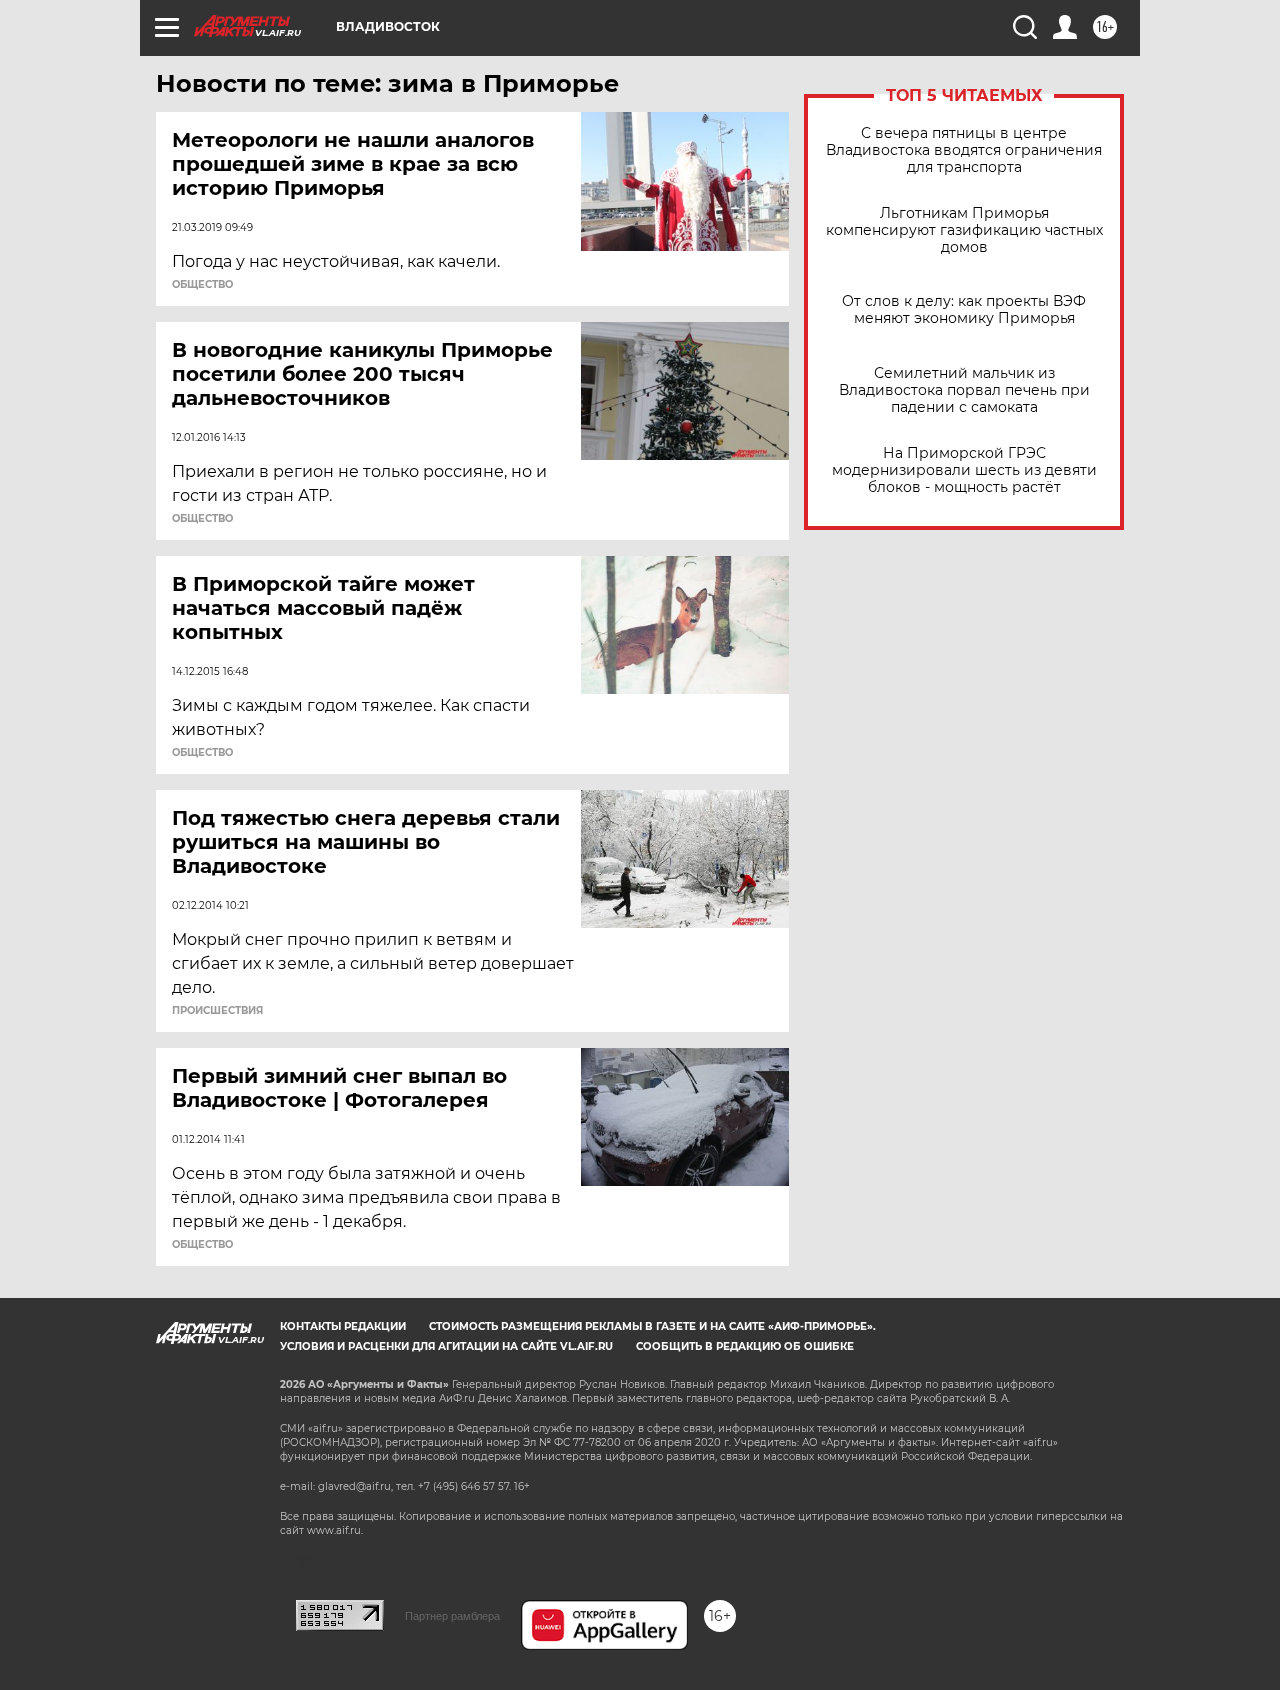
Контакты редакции (343, 1326)
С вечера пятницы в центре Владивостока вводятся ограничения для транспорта (964, 150)
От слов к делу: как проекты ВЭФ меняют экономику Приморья (964, 310)
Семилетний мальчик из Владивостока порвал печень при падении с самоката (964, 390)
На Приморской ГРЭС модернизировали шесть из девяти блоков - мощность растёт (964, 470)
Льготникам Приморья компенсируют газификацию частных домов (964, 230)
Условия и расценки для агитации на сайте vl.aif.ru (446, 1346)
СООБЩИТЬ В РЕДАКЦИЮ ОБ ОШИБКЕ (745, 1346)
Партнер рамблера (452, 1616)
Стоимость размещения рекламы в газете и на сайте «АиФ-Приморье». (652, 1326)
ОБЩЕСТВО (202, 285)
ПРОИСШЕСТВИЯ (217, 1011)
